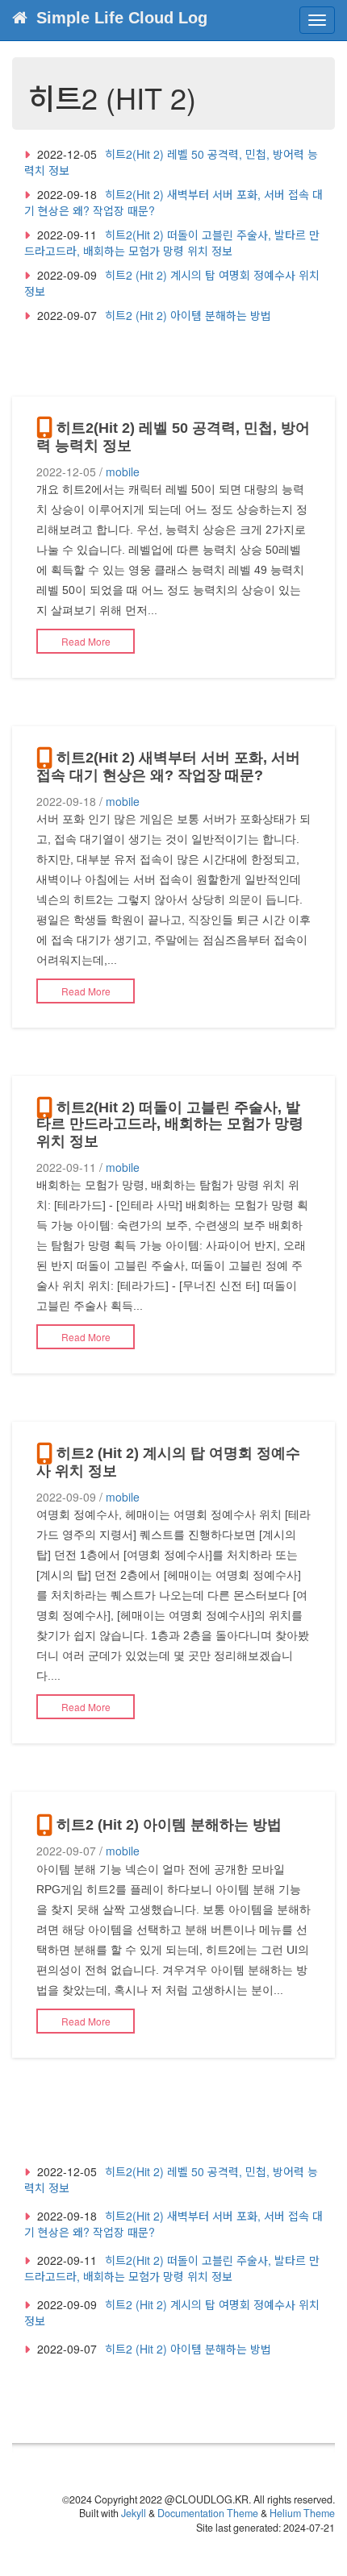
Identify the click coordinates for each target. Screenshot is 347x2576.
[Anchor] (139, 444)
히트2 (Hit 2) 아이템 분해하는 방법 (188, 315)
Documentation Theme (208, 2513)
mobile (123, 472)
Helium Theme (302, 2513)
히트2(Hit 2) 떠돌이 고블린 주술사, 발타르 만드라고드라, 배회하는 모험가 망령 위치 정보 (172, 243)
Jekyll (134, 2513)
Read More (86, 641)
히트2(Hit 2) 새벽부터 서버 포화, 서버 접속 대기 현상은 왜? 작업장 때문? (168, 767)
